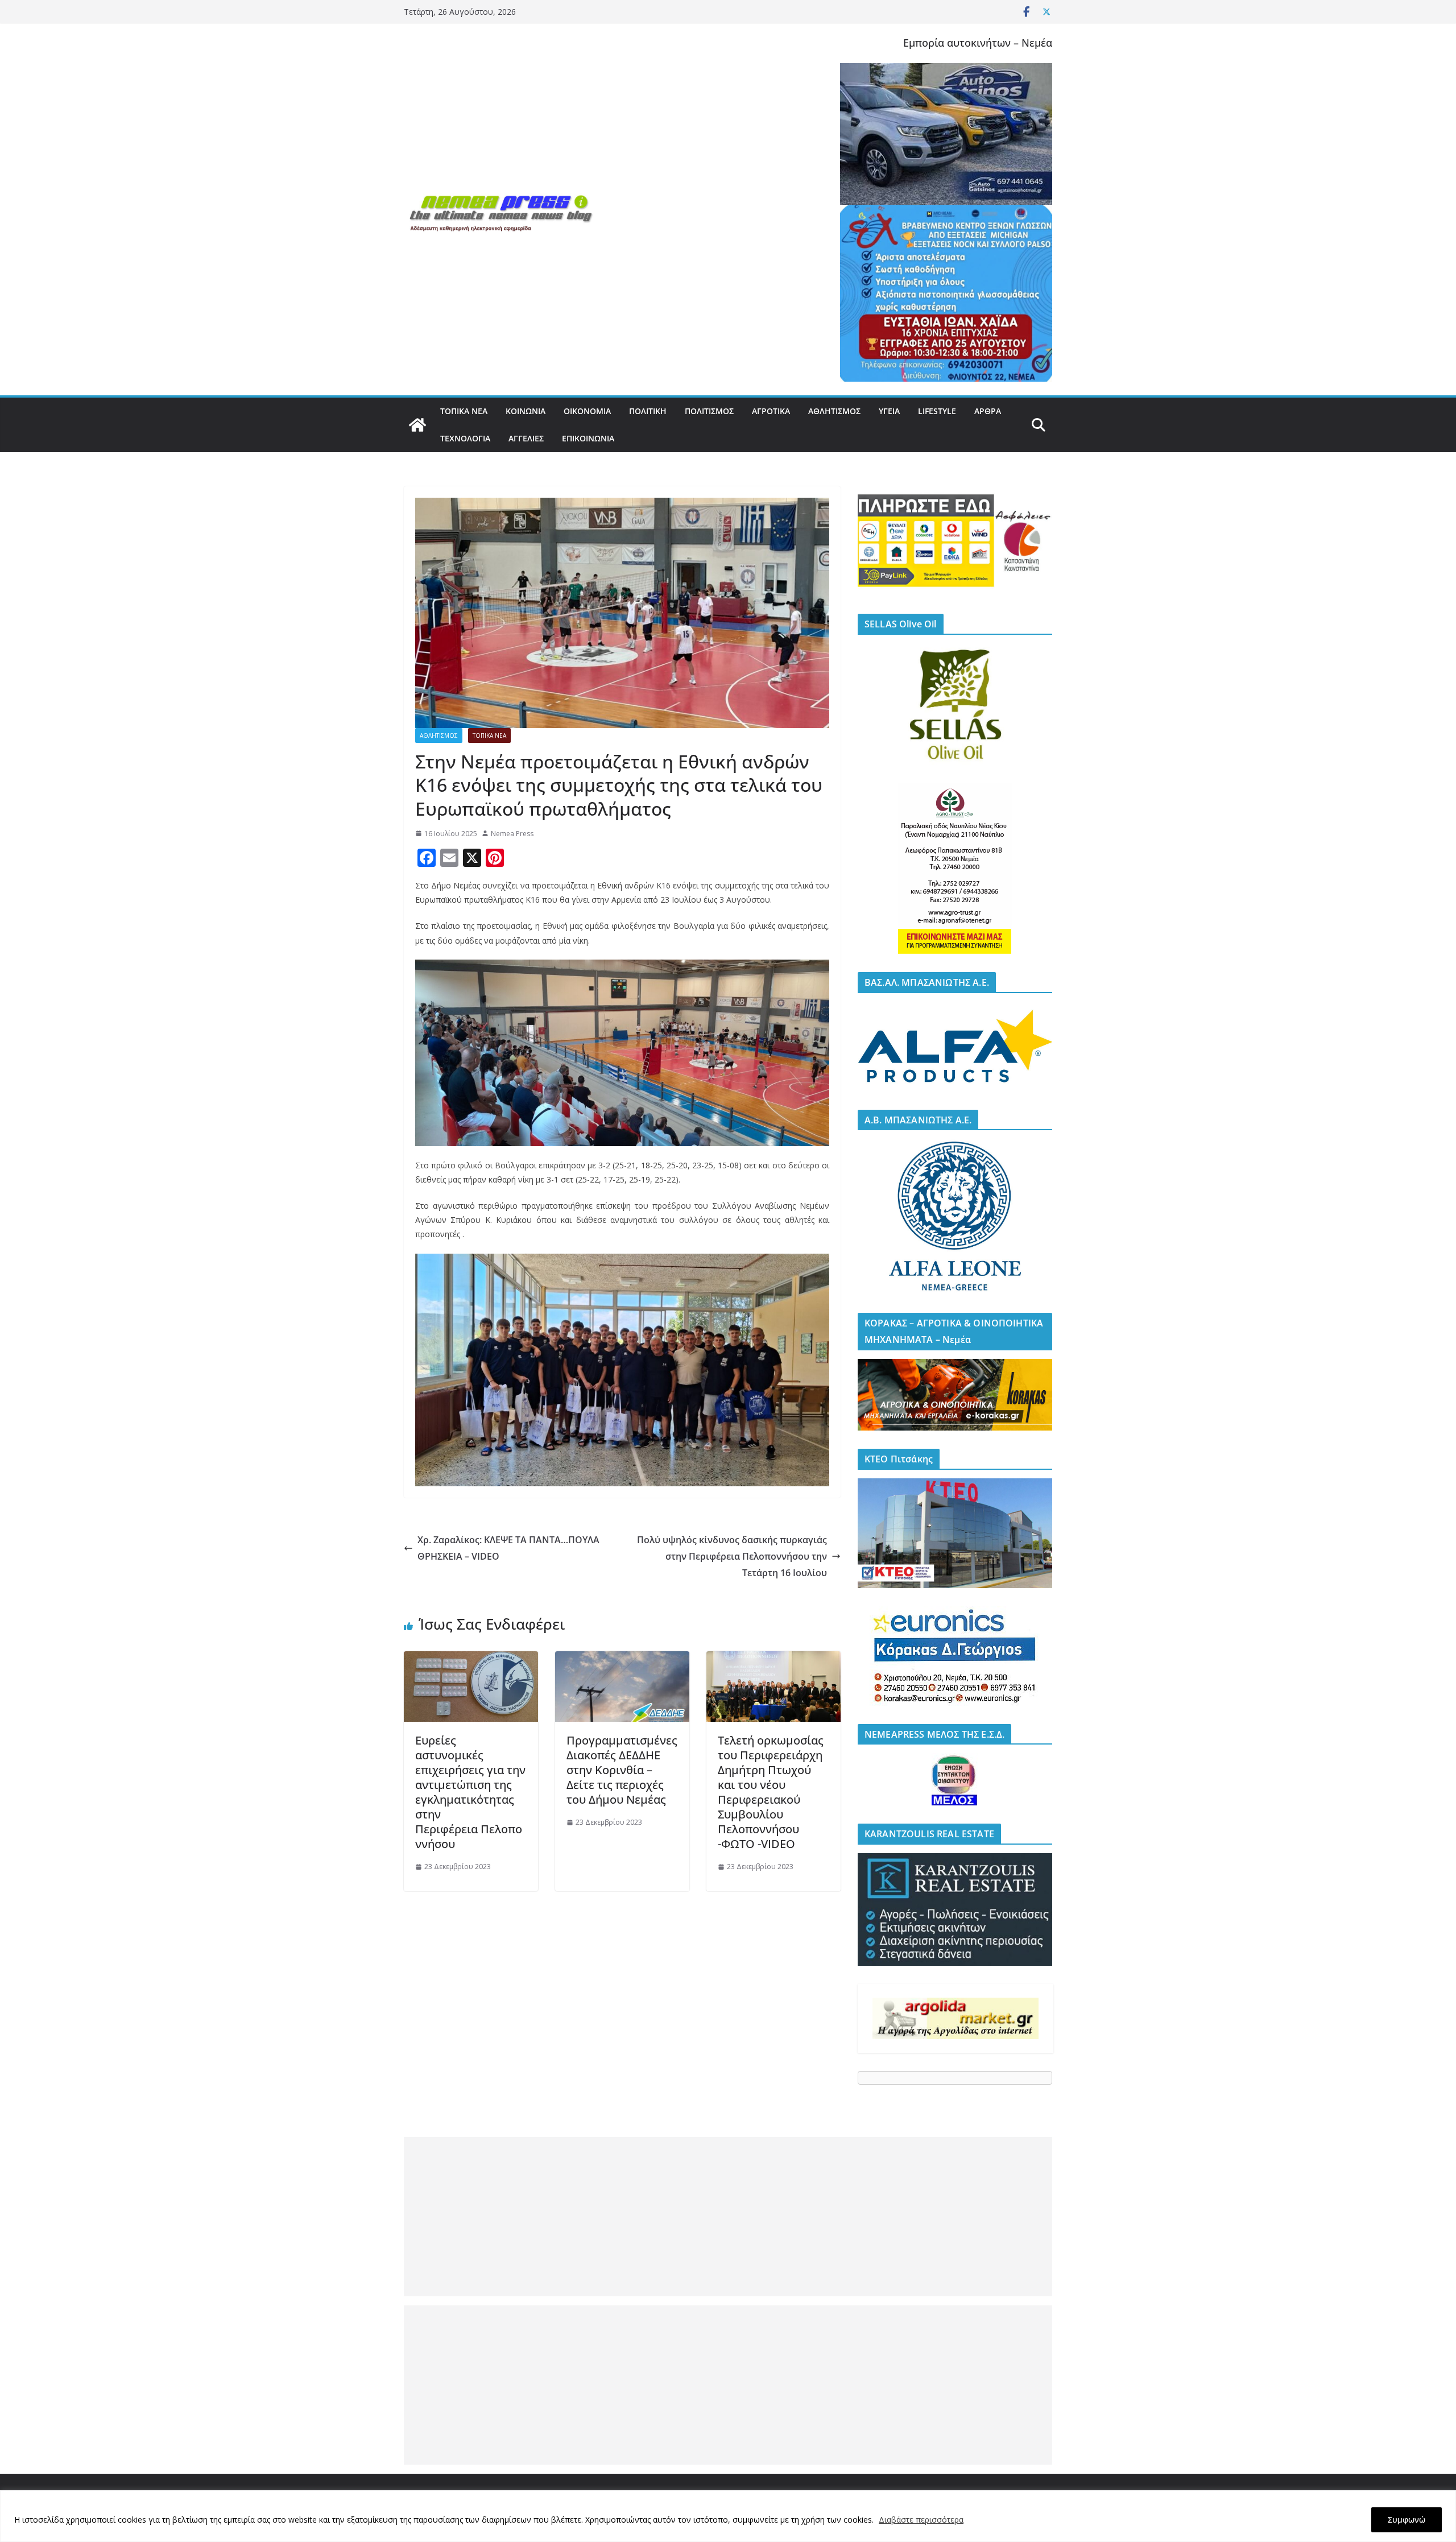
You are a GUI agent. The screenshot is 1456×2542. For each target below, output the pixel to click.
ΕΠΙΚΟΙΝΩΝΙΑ (588, 438)
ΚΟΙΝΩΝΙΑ (526, 411)
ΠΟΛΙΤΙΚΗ (648, 411)
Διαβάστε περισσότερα (921, 2520)
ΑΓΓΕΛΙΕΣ (526, 438)
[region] (728, 2516)
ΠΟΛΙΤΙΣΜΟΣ (709, 411)
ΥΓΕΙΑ (889, 411)
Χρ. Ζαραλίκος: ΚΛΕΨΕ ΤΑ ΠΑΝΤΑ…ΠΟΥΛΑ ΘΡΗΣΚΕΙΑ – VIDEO (508, 1548)
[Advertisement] (728, 2217)
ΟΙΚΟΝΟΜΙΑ (587, 411)
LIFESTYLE (937, 411)
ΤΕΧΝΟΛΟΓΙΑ (465, 438)
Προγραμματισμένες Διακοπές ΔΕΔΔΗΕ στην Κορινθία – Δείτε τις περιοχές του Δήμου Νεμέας (622, 1770)
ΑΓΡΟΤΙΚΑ (771, 411)
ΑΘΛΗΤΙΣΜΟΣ (834, 411)
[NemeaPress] (417, 425)
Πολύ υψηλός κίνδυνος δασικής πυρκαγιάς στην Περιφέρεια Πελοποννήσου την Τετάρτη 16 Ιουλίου (732, 1556)
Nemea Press (512, 834)
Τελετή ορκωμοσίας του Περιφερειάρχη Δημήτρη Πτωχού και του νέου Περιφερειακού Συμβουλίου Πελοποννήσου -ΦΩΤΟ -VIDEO (771, 1792)
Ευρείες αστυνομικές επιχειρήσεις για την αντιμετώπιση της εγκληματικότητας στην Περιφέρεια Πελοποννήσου (470, 1792)
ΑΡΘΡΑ (988, 411)
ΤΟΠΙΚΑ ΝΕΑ (464, 411)
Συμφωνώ (1407, 2520)
